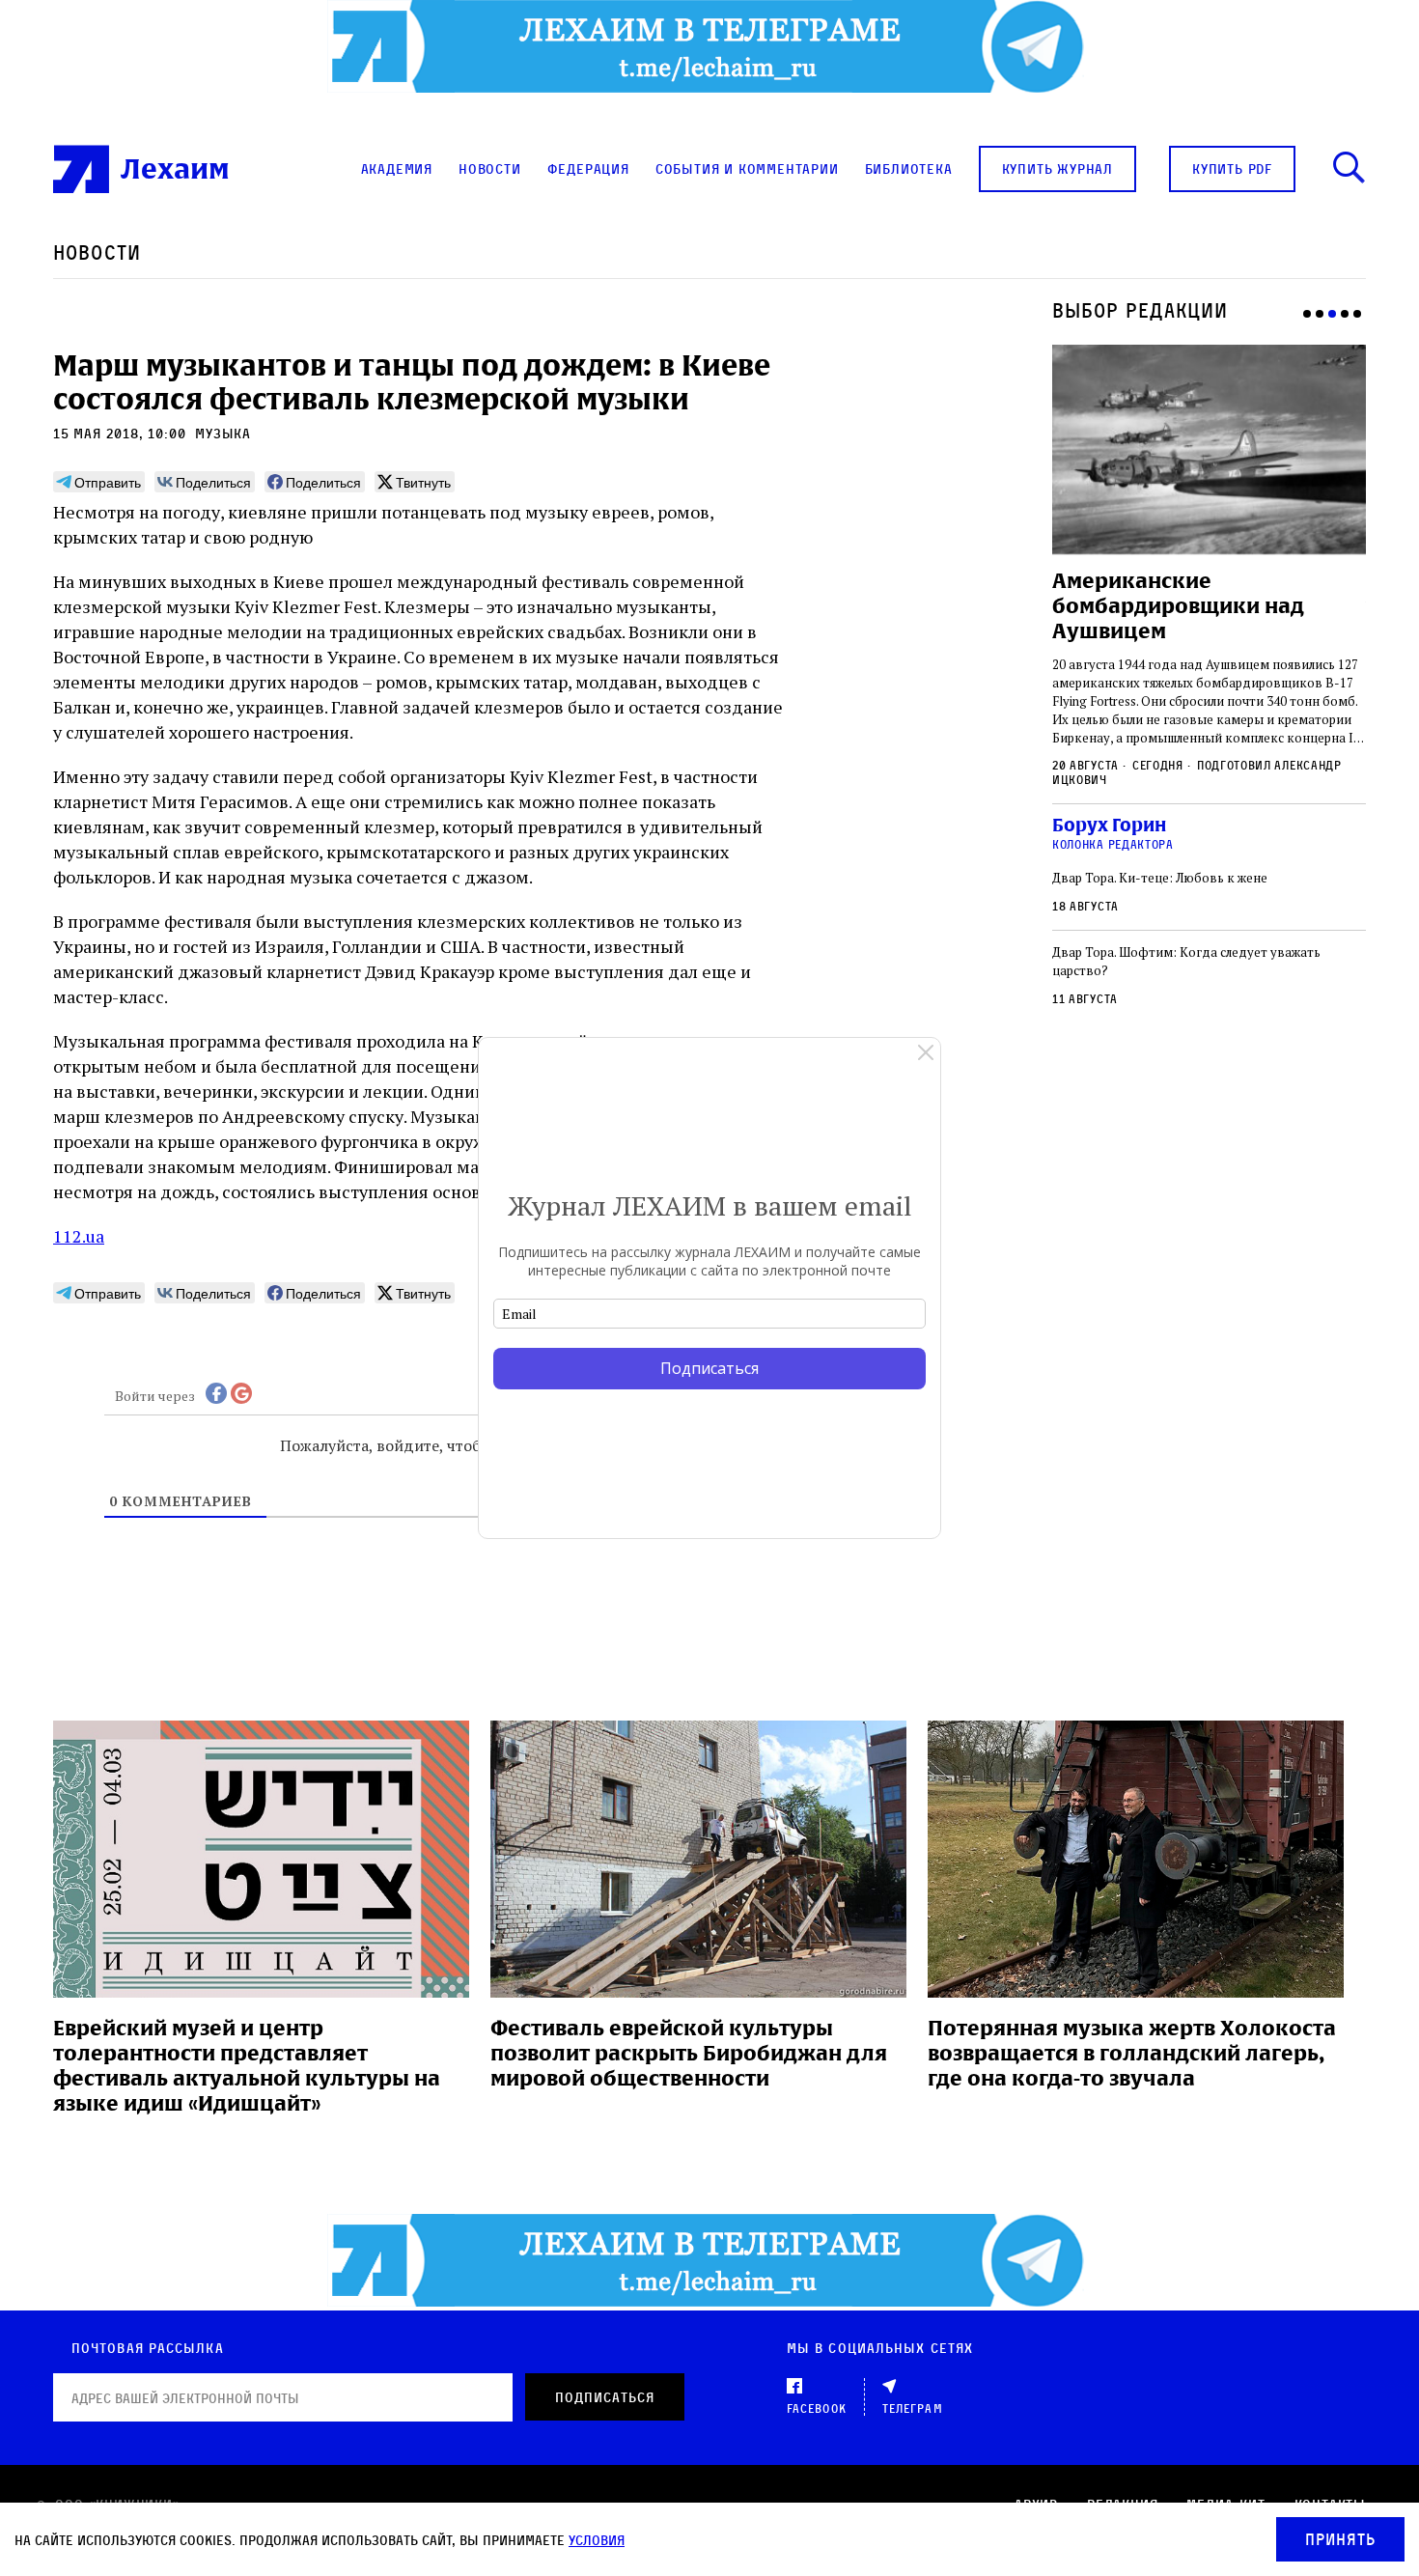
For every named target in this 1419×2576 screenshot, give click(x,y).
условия (597, 2540)
